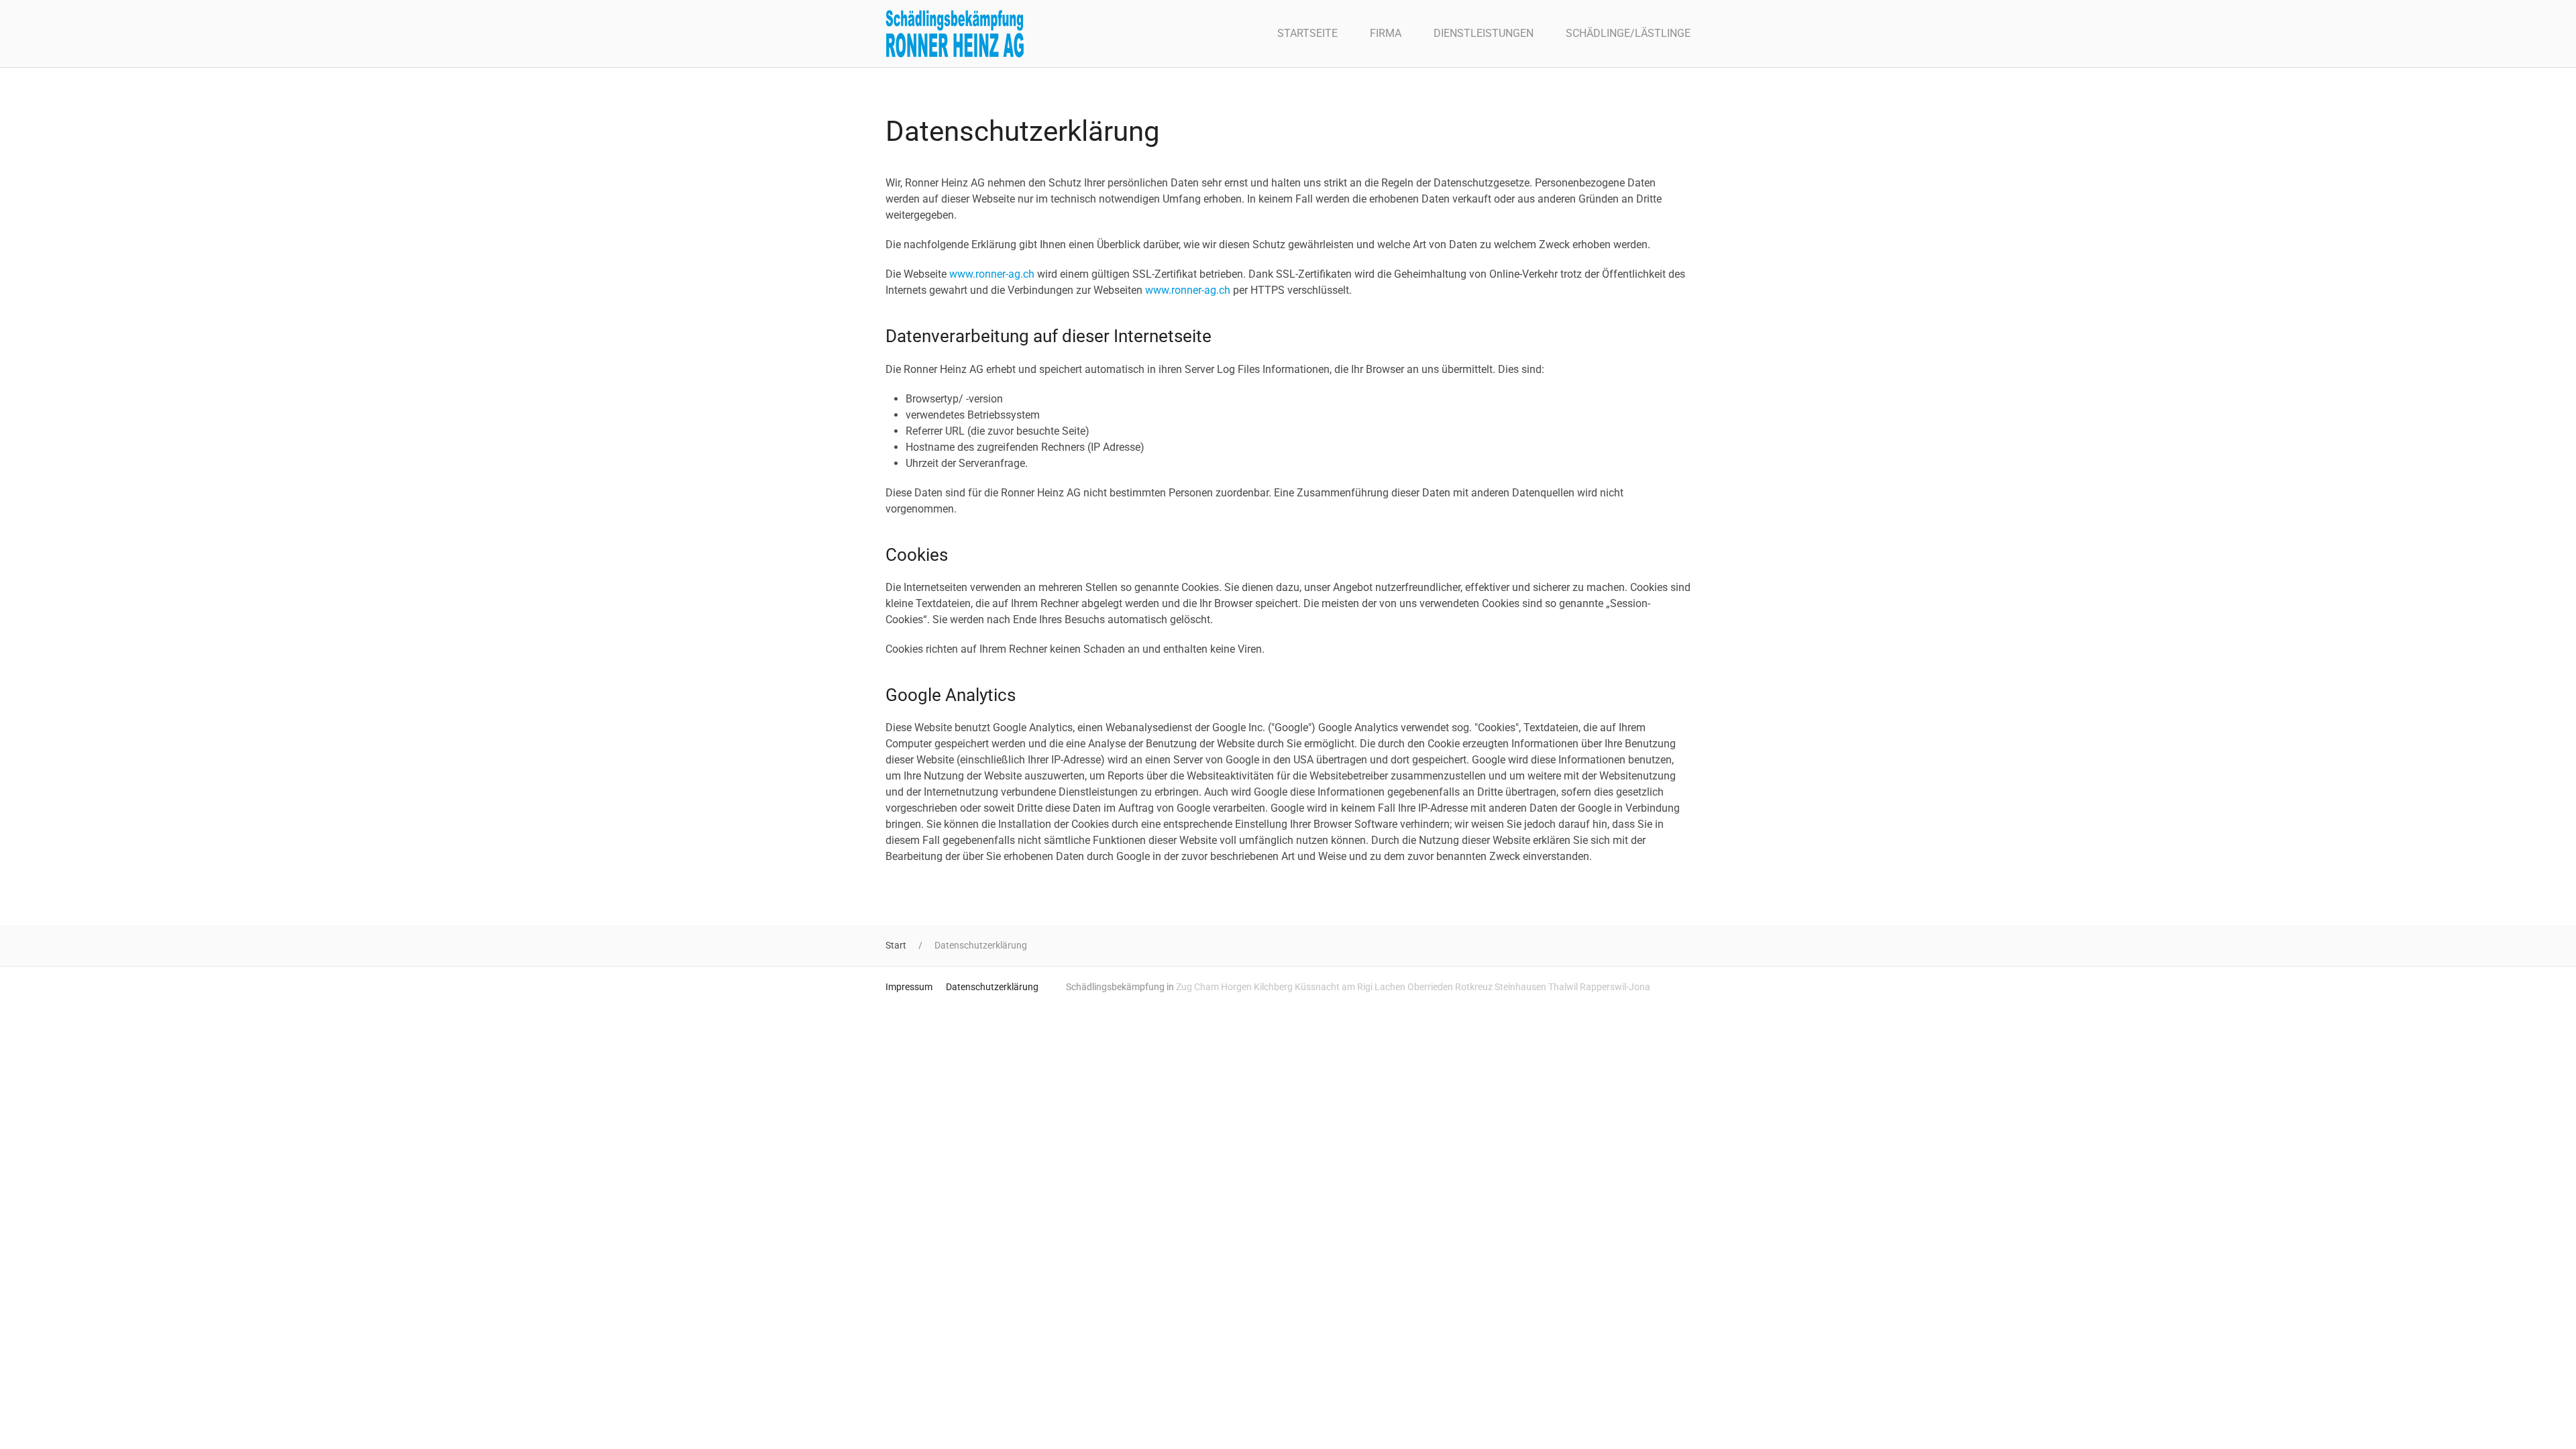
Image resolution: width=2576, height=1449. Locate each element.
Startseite (1307, 33)
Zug (1184, 987)
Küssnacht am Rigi (1334, 987)
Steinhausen (1520, 987)
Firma (1386, 33)
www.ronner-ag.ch (992, 274)
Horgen (1236, 987)
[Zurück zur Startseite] (955, 34)
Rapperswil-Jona (1615, 987)
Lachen (1390, 987)
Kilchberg (1273, 987)
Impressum (909, 987)
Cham (1206, 987)
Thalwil (1563, 987)
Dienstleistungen (1484, 33)
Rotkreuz (1474, 987)
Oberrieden (1430, 987)
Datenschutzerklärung (992, 987)
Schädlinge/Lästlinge (1628, 33)
